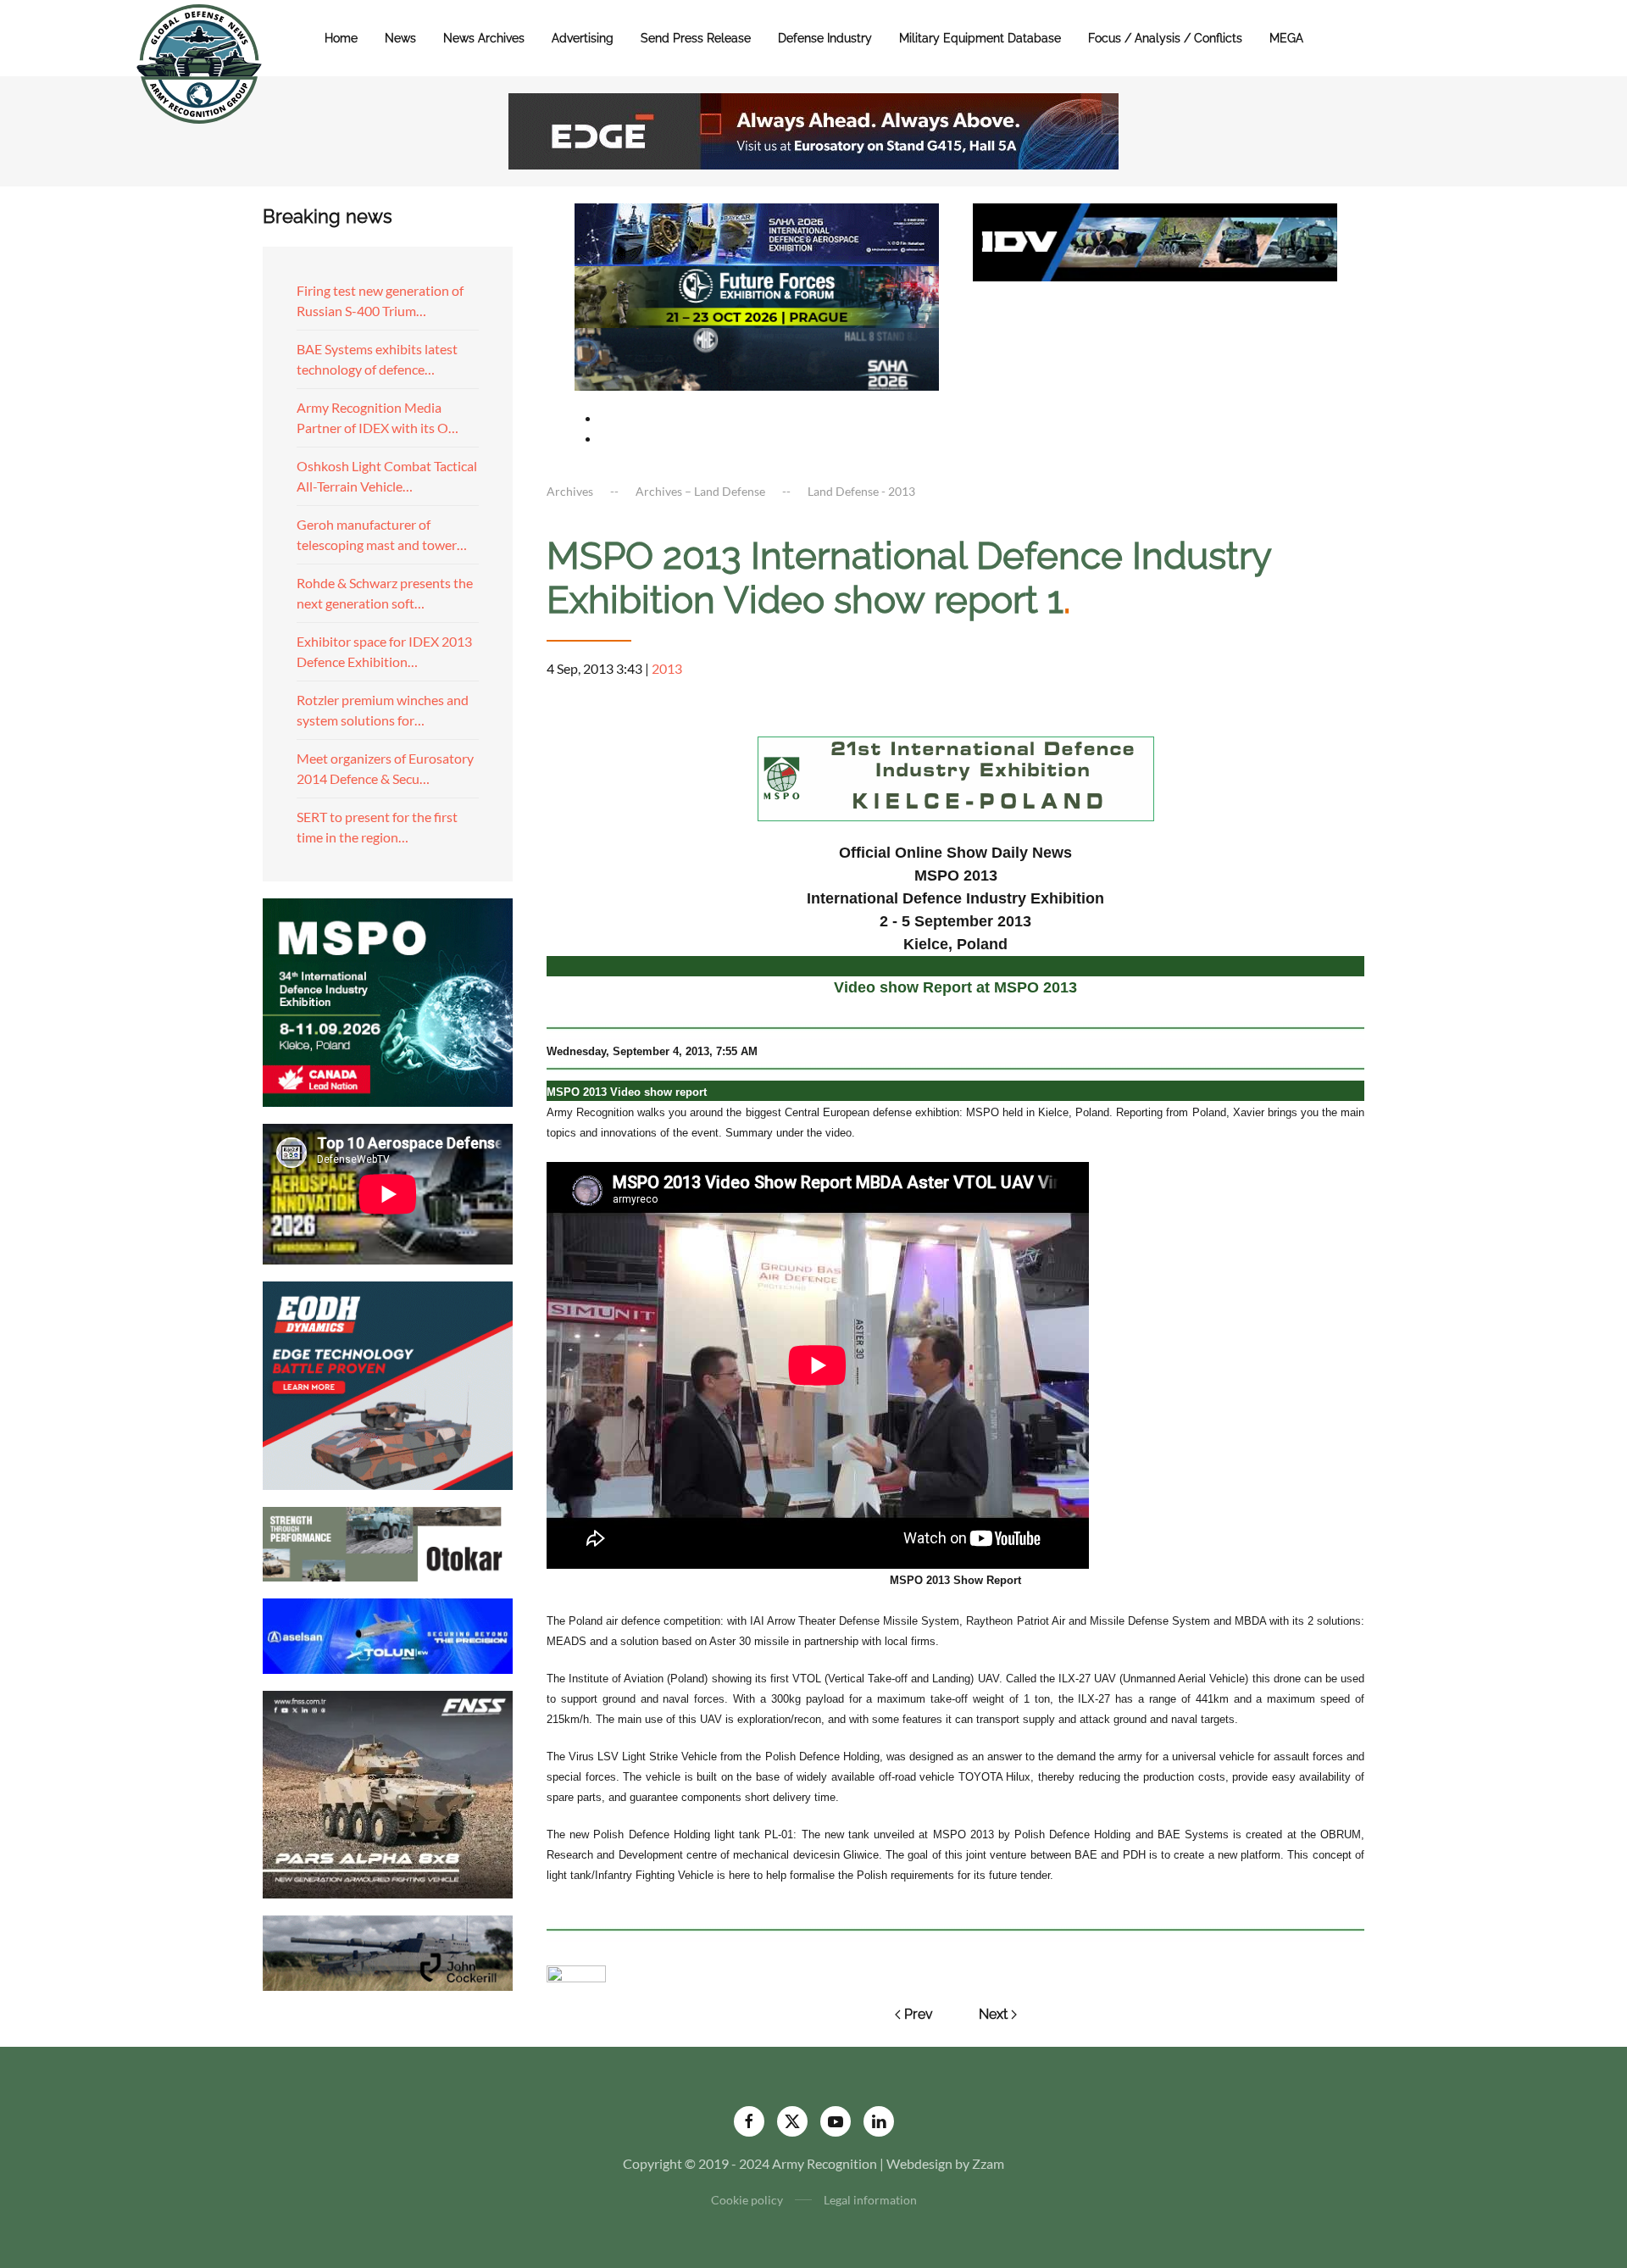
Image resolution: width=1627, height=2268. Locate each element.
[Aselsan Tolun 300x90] (388, 1634)
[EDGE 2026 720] (813, 129)
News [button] (400, 38)
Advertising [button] (583, 38)
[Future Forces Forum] (757, 295)
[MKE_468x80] (757, 357)
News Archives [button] (484, 38)
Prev (919, 2014)
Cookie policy (747, 2200)
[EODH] (388, 1384)
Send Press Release (696, 38)
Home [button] (341, 38)
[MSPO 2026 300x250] (388, 1001)
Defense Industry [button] (825, 38)
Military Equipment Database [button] (980, 38)
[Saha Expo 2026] (757, 233)
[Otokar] (388, 1542)
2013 (667, 668)
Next (993, 2014)
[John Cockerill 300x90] (388, 1951)
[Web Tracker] (576, 1972)
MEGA (1286, 38)
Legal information (870, 2200)
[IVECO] (1155, 240)
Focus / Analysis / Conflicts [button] (1165, 38)
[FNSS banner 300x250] (388, 1793)
